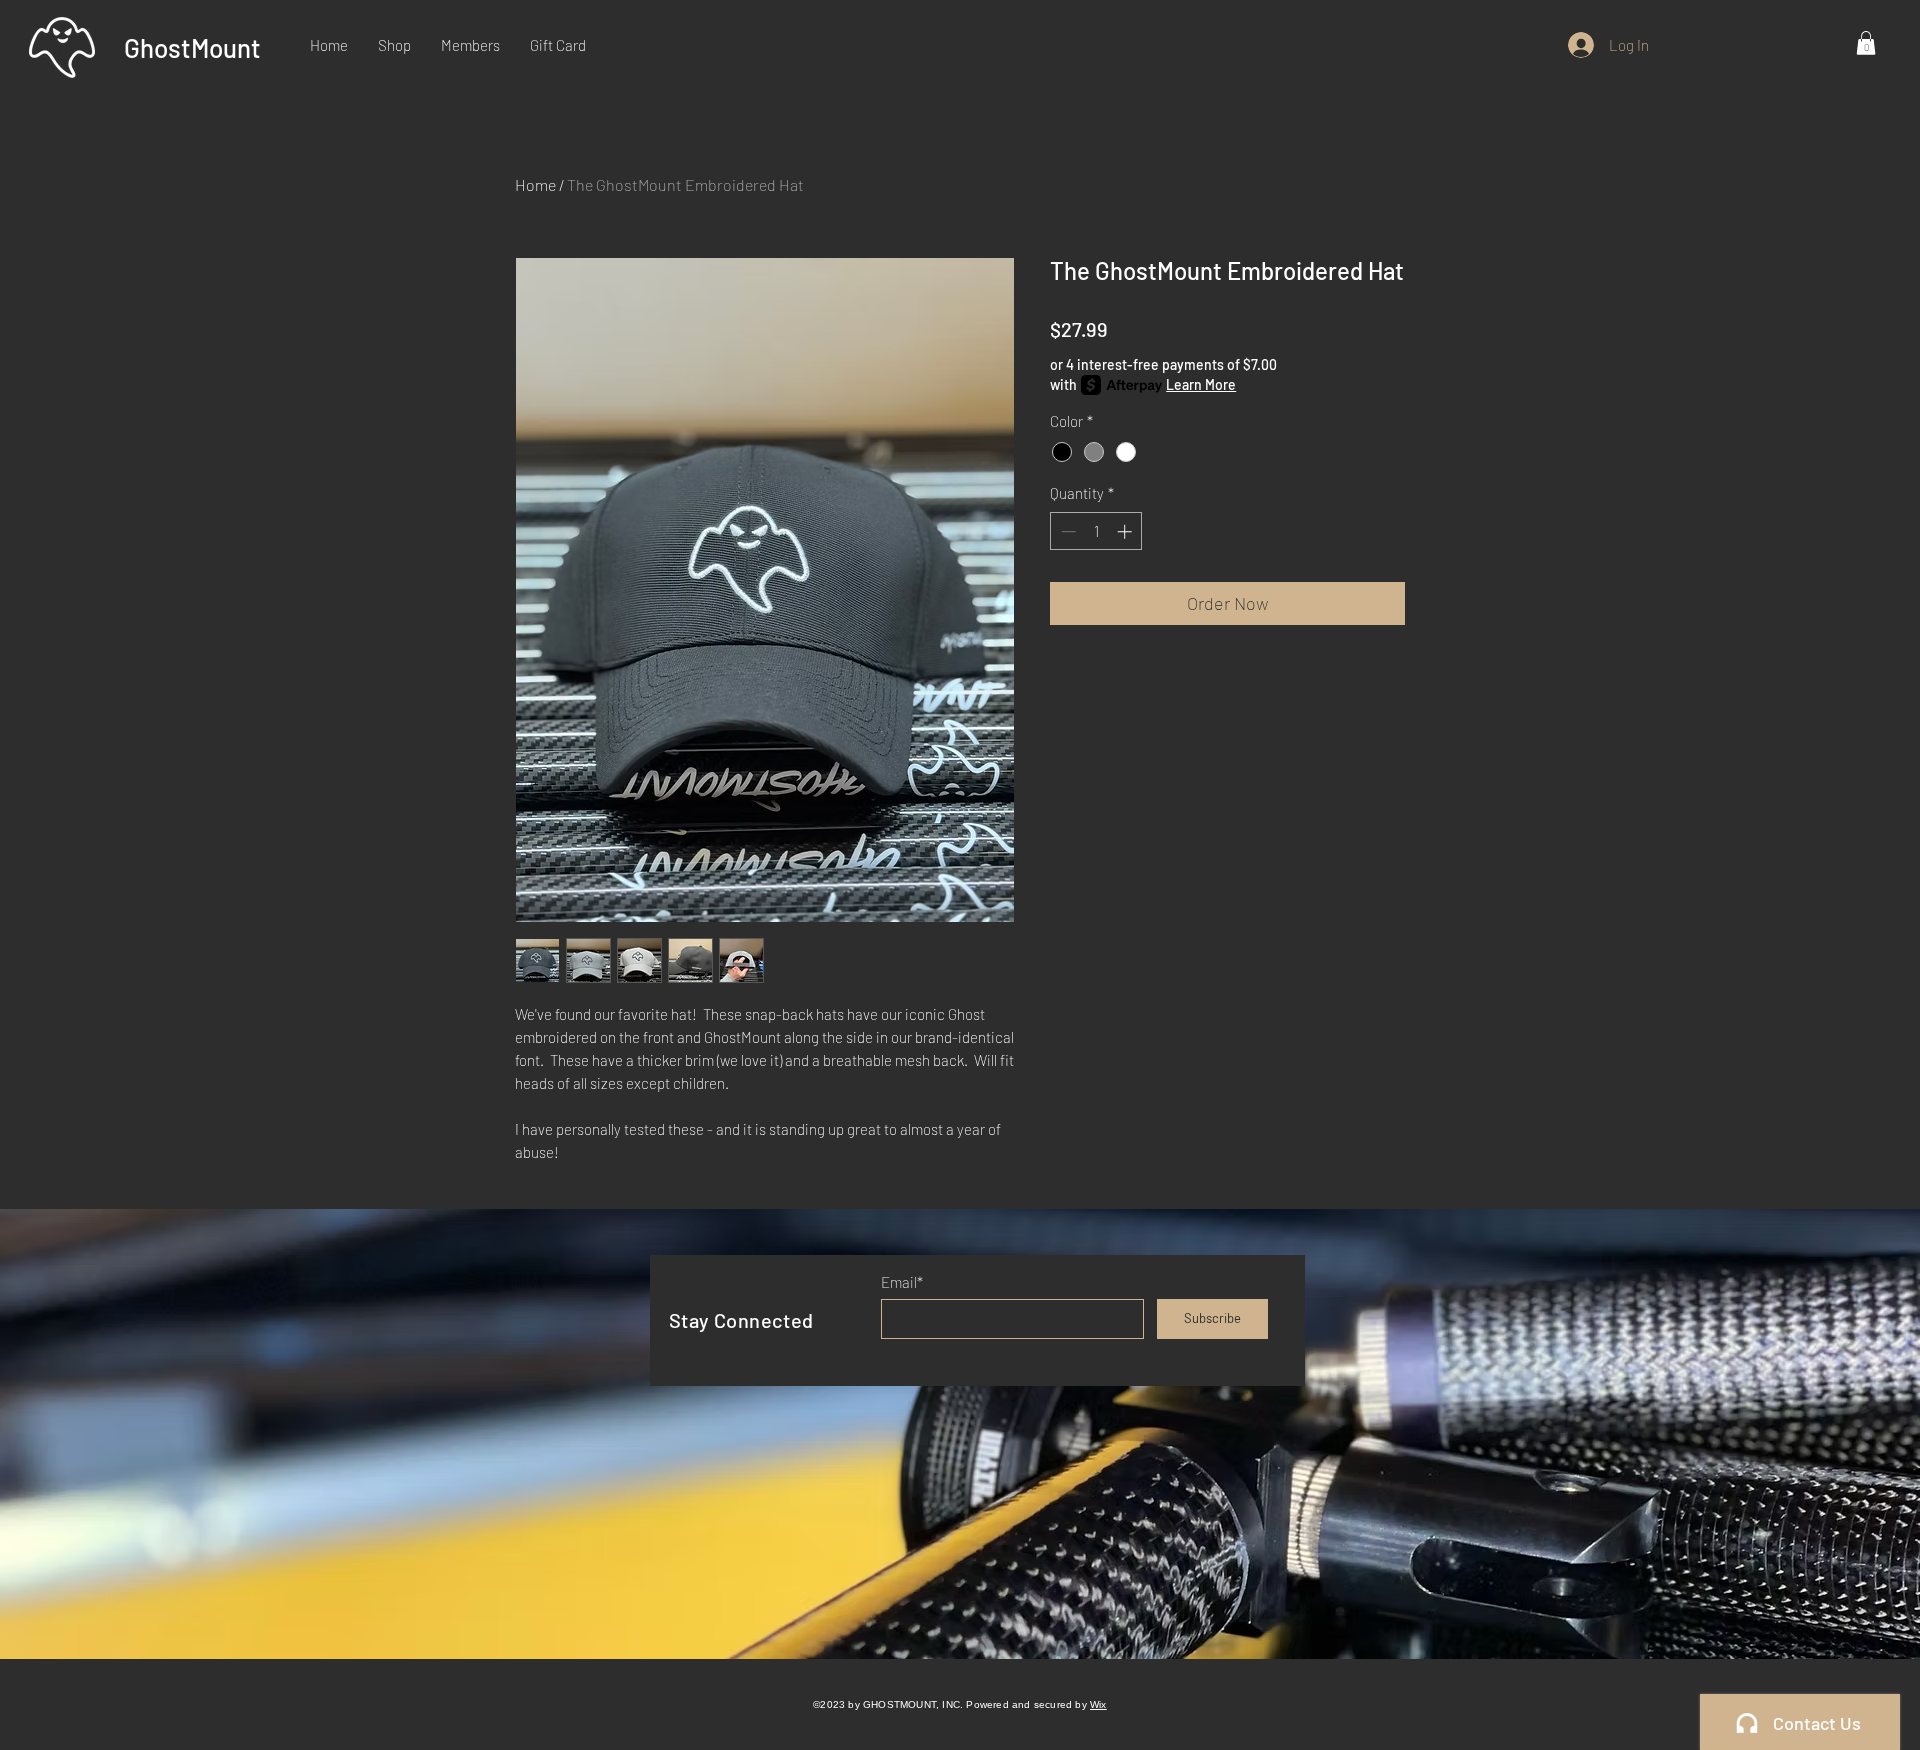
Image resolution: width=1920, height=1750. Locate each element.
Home (535, 184)
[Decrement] (1066, 531)
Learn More (1201, 384)
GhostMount (192, 47)
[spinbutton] (1096, 531)
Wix (1098, 1704)
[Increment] (1126, 531)
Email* (902, 1282)
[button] (1866, 43)
